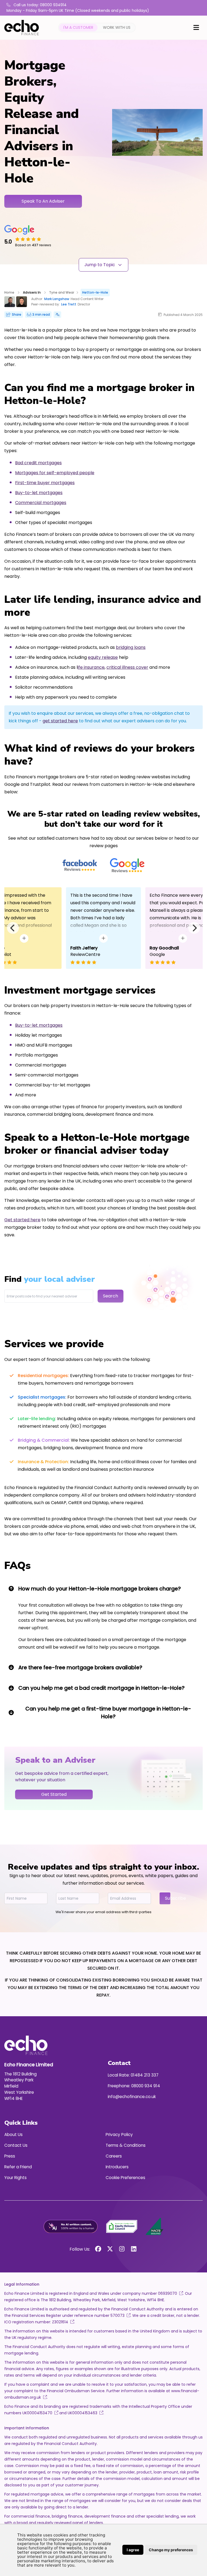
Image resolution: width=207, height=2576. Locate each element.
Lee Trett (69, 304)
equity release (103, 657)
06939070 (168, 2293)
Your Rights (15, 2178)
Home (9, 292)
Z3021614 (60, 2322)
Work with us (117, 27)
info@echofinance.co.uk (132, 2097)
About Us (13, 2135)
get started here (60, 721)
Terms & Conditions (126, 2145)
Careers (114, 2156)
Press (10, 2156)
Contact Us (16, 2145)
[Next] (194, 928)
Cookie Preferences (125, 2178)
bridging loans (131, 647)
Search (111, 1296)
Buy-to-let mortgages (39, 493)
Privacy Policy (119, 2135)
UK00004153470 (37, 2413)
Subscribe (168, 1898)
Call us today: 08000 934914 (39, 5)
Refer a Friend (18, 2167)
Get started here (22, 1220)
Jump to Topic (100, 265)
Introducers (117, 2167)
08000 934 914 (146, 2086)
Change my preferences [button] (171, 2550)
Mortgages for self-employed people (55, 473)
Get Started (54, 1794)
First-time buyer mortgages (45, 483)
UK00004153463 (82, 2413)
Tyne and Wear (62, 292)
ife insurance (91, 667)
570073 (118, 2315)
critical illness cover (127, 667)
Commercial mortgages (41, 503)
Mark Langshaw (57, 299)
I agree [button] (133, 2550)
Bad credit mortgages (38, 463)
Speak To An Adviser (43, 201)
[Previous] (13, 928)
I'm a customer (78, 27)
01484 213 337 (145, 2075)
